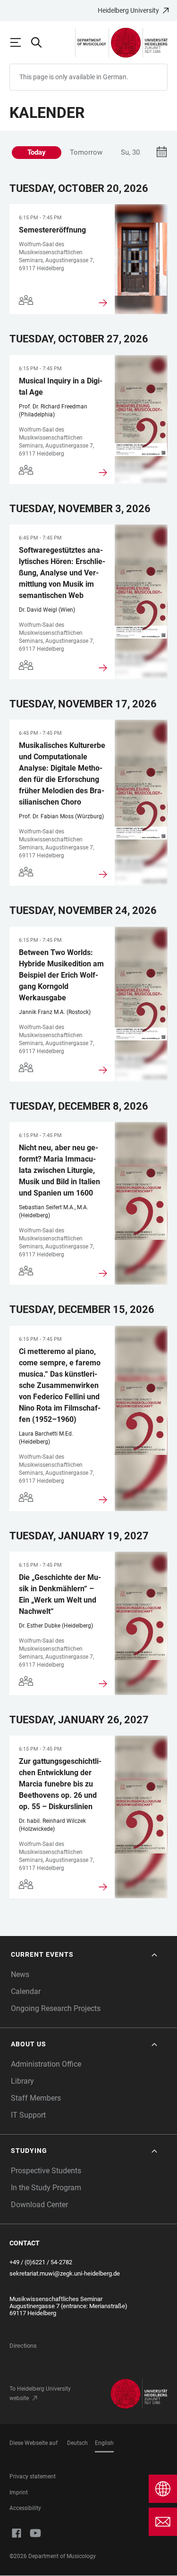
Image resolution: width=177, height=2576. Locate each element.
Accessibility (25, 2508)
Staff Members (36, 2098)
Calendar (26, 1991)
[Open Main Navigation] (20, 42)
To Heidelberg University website (40, 2393)
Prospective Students (46, 2171)
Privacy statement (33, 2476)
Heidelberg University (128, 10)
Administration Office (46, 2064)
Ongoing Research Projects (56, 2008)
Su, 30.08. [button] (136, 152)
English (104, 2443)
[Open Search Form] (41, 42)
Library (22, 2081)
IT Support (28, 2115)
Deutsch (77, 2443)
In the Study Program (46, 2188)
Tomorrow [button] (86, 152)
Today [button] (37, 152)
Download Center (39, 2205)
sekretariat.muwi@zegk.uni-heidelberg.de (65, 2273)
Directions (23, 2346)
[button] (85, 1955)
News (20, 1974)
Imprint (19, 2493)
